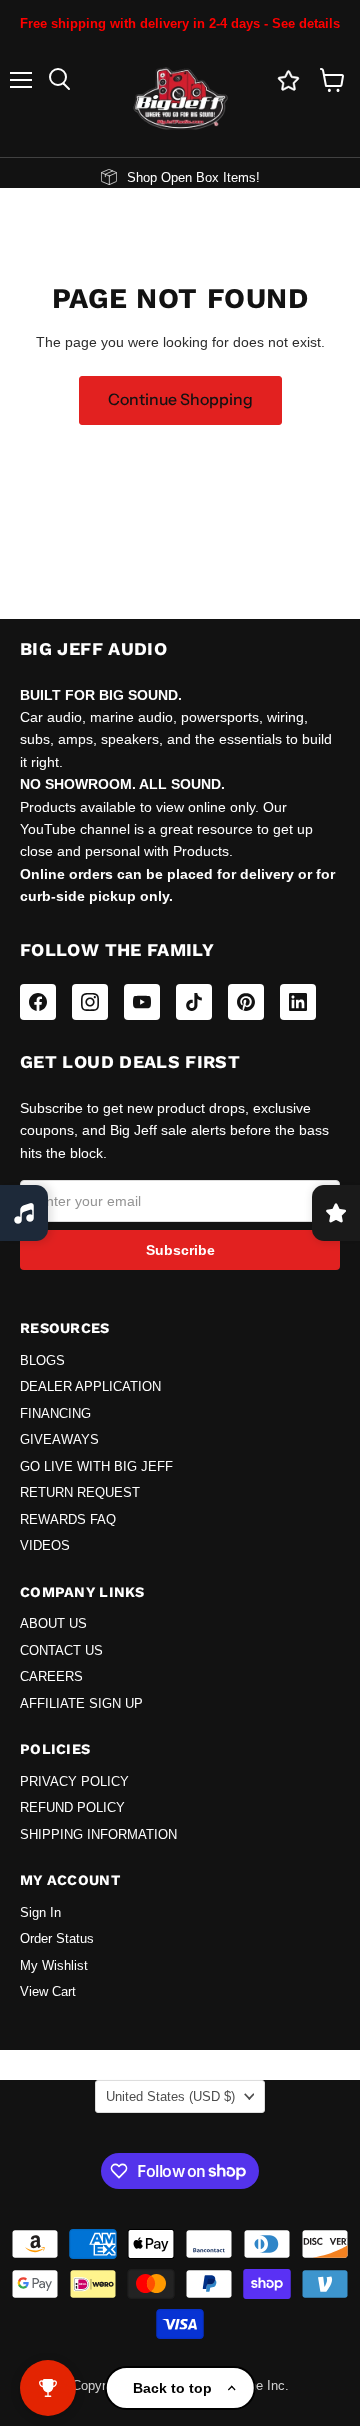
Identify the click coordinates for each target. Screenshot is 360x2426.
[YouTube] (142, 1002)
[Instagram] (90, 1002)
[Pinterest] (246, 1002)
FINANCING (55, 1414)
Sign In (40, 1913)
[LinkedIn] (298, 1002)
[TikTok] (194, 1002)
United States (170, 2096)
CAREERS (51, 1677)
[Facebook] (38, 1002)
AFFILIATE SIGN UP (81, 1704)
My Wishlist (54, 1966)
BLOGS (42, 1361)
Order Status (57, 1939)
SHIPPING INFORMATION (98, 1835)
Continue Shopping (180, 399)
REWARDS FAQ (68, 1520)
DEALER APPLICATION (90, 1387)
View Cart (48, 1992)
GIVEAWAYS (59, 1440)
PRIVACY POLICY (74, 1782)
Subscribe (180, 1250)
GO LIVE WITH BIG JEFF (96, 1467)
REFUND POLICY (72, 1808)
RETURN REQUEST (80, 1493)
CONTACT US (61, 1651)
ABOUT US (53, 1624)
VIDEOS (45, 1546)
